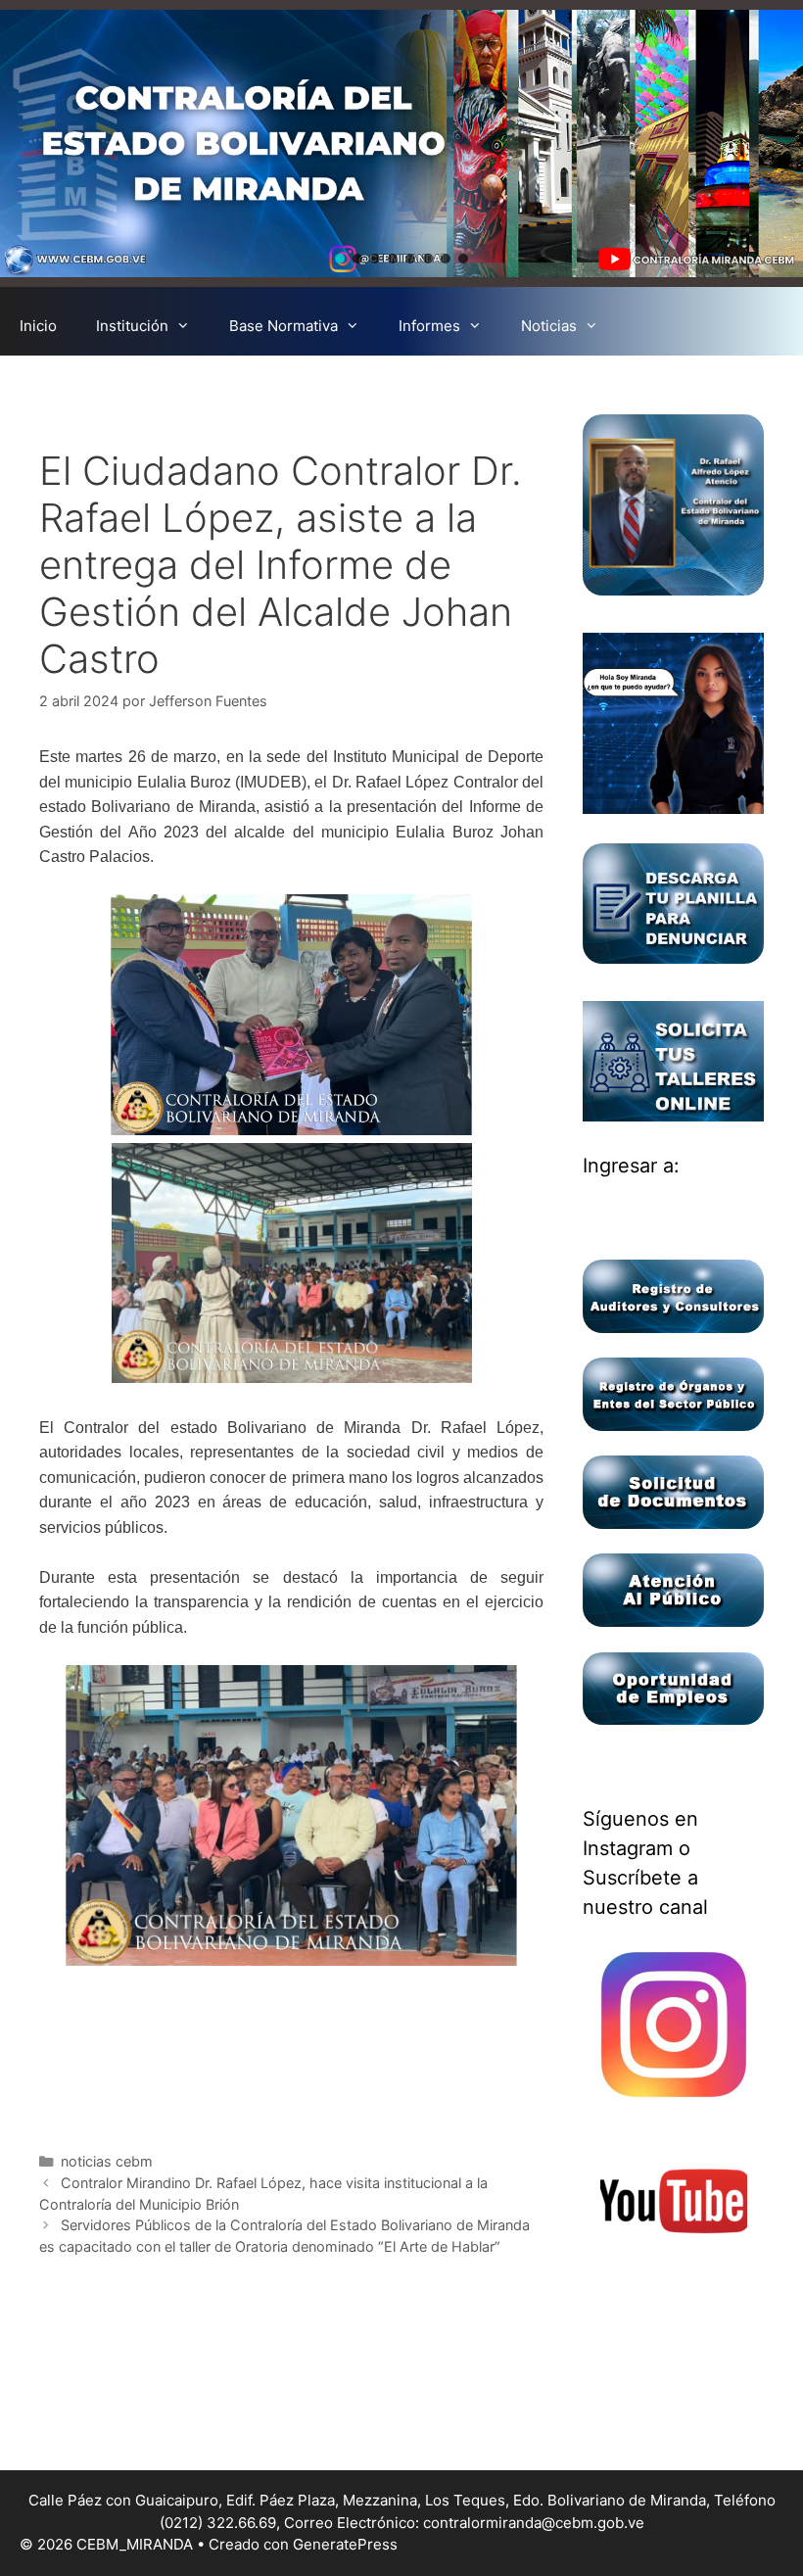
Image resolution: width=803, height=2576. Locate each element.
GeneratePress (345, 2544)
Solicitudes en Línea (378, 384)
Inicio (38, 326)
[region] (401, 143)
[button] (340, 259)
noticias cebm (107, 2161)
